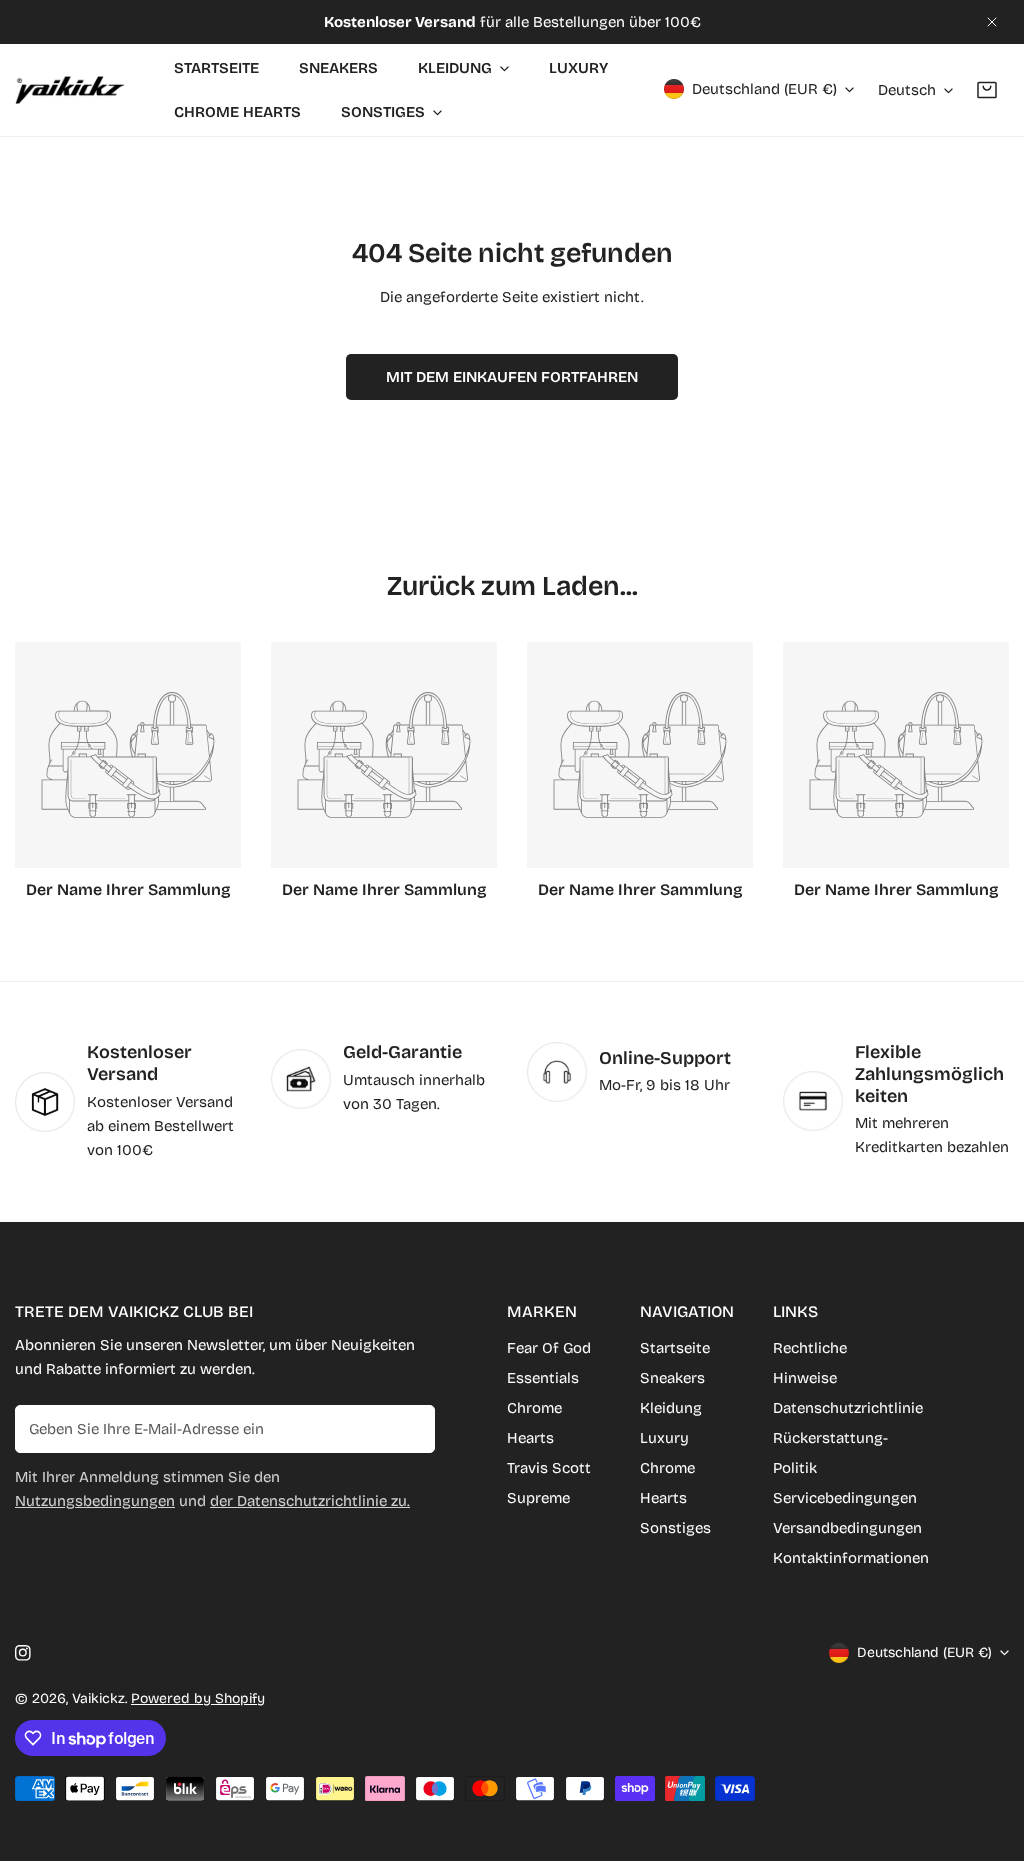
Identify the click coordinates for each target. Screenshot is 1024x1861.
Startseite (675, 1348)
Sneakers (672, 1378)
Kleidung (671, 1408)
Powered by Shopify (198, 1698)
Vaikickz (98, 1698)
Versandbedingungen (847, 1528)
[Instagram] (23, 1653)
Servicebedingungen (845, 1498)
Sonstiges (675, 1528)
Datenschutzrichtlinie (848, 1408)
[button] (987, 90)
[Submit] (409, 1428)
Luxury (664, 1438)
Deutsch (907, 90)
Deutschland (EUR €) (764, 89)
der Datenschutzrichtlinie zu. (310, 1501)
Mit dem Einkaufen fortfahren (512, 377)
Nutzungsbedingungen (95, 1501)
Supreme (538, 1498)
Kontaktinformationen (851, 1558)
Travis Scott (549, 1468)
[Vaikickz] (70, 90)
